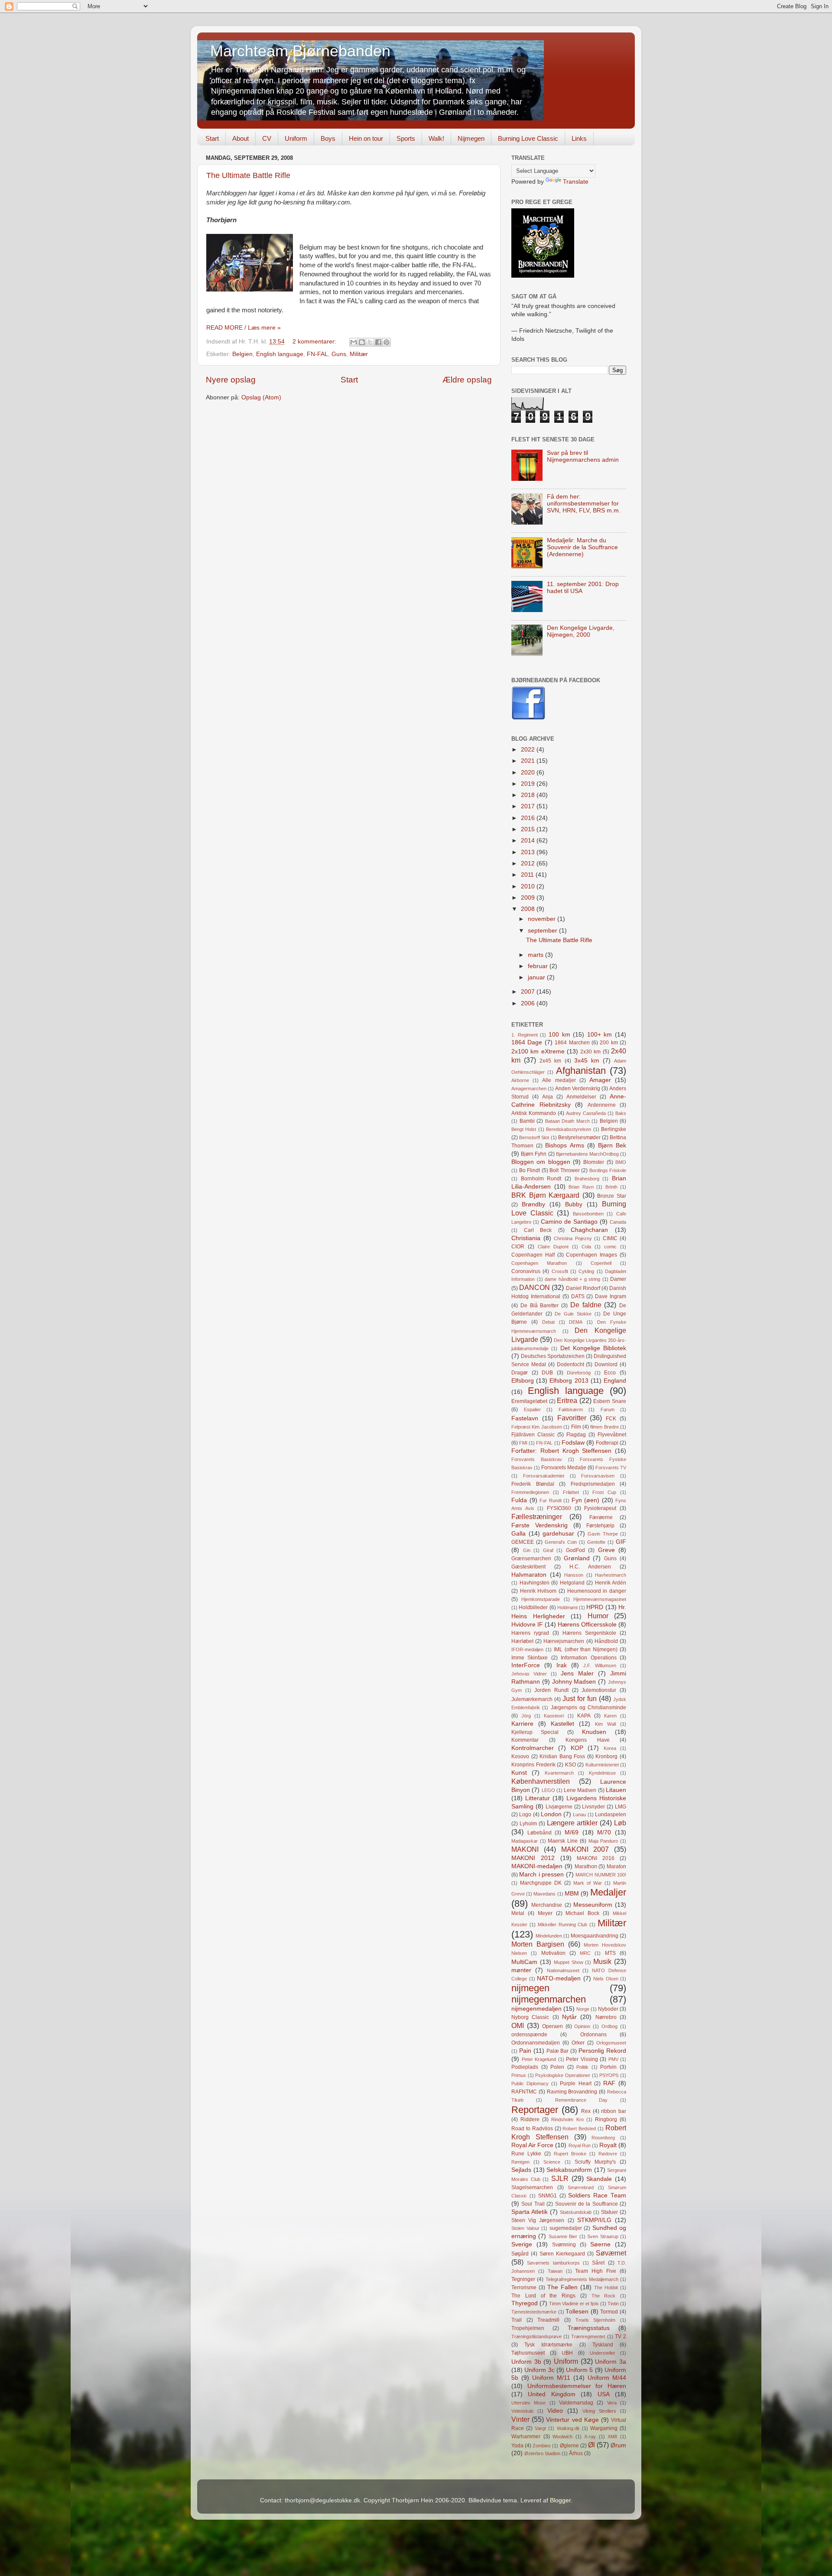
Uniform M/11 (551, 2378)
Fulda (519, 1500)
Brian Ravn (581, 1187)
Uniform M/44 (607, 2378)
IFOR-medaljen (527, 1649)
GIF (621, 1542)
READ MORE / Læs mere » (244, 328)
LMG (621, 1807)
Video (555, 2411)
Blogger (560, 2500)
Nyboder (608, 2009)
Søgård (520, 2254)
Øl (591, 2445)
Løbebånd (539, 1833)
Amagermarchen (529, 1089)
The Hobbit (606, 2288)
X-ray (590, 2437)
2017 (529, 806)
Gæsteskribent (528, 1567)
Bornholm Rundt (541, 1179)
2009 (529, 898)
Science (552, 2162)
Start (212, 138)
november (543, 919)
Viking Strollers (599, 2411)
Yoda (517, 2446)
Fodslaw (573, 1443)
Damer (618, 1279)
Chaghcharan (589, 1230)
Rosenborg (603, 2138)
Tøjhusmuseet (528, 2353)
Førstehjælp (600, 1526)
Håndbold (606, 1641)
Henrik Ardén (611, 1583)
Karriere (522, 1724)
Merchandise (547, 1905)
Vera (612, 2403)
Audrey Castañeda (586, 1113)
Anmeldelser (581, 1097)
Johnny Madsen (574, 1682)
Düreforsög (579, 1373)
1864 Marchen (572, 1043)
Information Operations (588, 1658)
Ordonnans (593, 2035)
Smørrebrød (581, 2187)
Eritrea (567, 1400)
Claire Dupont (553, 1247)
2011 (528, 875)
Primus (519, 2075)
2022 (529, 750)
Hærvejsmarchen (564, 1641)
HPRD (595, 1607)
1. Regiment (525, 1035)
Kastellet (562, 1724)
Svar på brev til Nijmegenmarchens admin (583, 456)
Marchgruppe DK (541, 1883)
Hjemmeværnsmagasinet (600, 1599)
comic (610, 1247)
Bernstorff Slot (534, 1137)
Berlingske (614, 1129)
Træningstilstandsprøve (536, 2336)
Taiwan (555, 2271)
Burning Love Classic (528, 138)
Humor (598, 1616)
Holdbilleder (533, 1607)
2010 (529, 886)
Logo (525, 1815)
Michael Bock (582, 1913)
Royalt (608, 2145)
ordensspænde (529, 2035)
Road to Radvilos (532, 2129)
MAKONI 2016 (596, 1858)
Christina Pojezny (573, 1238)
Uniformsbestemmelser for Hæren (577, 2386)
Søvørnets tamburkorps (553, 2263)
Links (579, 138)
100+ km (600, 1035)
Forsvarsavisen (598, 1476)
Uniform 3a (611, 2362)
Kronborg (606, 1756)
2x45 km (550, 1061)
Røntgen (520, 2162)
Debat (548, 1322)
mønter (521, 1970)
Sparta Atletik (530, 2212)
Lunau (579, 1815)
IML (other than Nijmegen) (586, 1649)
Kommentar (525, 1740)
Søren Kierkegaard (562, 2254)
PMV (613, 2059)
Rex (586, 2111)
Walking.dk (568, 2428)
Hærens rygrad (530, 1633)
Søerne (600, 2244)
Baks (621, 1113)
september (543, 931)
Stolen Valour (525, 2228)
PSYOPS (609, 2075)
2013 (529, 852)
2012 (529, 864)
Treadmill (548, 2320)
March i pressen (541, 1874)
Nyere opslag (231, 380)
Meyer (545, 1913)
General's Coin (561, 1542)
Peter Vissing (582, 2059)
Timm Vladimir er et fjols (574, 2304)
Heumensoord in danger (597, 1591)
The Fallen (562, 2287)
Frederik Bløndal (533, 1484)
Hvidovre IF (527, 1625)
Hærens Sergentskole (589, 1633)
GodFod (575, 1550)
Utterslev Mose (528, 2403)
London (551, 1814)
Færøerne (601, 1517)
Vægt (540, 2428)
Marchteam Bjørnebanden (300, 51)
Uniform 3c (539, 2370)
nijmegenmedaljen (536, 2009)
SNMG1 (548, 2196)
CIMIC (610, 1238)
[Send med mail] (354, 342)
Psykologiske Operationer (563, 2075)
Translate (576, 182)
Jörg (526, 1716)
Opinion (582, 2026)
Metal (518, 1913)
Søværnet (611, 2253)
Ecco (610, 1373)
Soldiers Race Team (597, 2195)
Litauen (616, 1790)
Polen (557, 2067)
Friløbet (571, 1492)
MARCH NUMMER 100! (601, 1875)
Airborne (520, 1080)
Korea (610, 1748)
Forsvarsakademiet (544, 1476)
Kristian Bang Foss (562, 1756)
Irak (562, 1665)
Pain (525, 2051)
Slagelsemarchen (532, 2187)
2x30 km (590, 1052)
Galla (518, 1534)
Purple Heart (575, 2083)
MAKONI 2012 (533, 1858)
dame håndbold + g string (572, 1279)
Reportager (535, 2110)
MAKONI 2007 (585, 1849)
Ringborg (606, 2119)
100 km (559, 1035)
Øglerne (569, 2446)
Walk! (436, 138)
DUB (547, 1373)
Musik (602, 1961)
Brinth (611, 1187)
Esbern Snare (610, 1401)
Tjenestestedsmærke (534, 2312)
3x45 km (587, 1061)
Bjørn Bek (612, 1145)
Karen (610, 1716)
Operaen (552, 2026)
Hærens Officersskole (587, 1625)
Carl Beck (538, 1230)
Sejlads (521, 2170)
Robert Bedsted (579, 2129)
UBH (567, 2353)
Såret (598, 2263)
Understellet (602, 2353)
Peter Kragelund (539, 2059)
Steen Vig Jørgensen (538, 2220)
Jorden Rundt (551, 1690)
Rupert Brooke (570, 2154)
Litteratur (538, 1798)
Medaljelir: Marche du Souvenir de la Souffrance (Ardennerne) (582, 547)
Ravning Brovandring (572, 2092)
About (240, 138)
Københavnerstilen (541, 1781)
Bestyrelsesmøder (579, 1137)
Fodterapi (607, 1443)
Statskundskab (576, 2212)
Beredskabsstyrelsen (569, 1129)
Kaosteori (554, 1716)
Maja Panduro (603, 1841)
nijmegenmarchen (549, 1999)
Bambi (527, 1121)
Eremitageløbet (529, 1401)
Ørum (618, 2445)
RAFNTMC (524, 2092)
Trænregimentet (588, 2336)
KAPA (584, 1716)
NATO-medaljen (559, 1978)
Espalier (532, 1410)
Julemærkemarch (532, 1699)
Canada (618, 1222)
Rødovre (608, 2154)
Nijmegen (471, 138)
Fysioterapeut (600, 1508)
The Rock (604, 2296)
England (615, 1381)
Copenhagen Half (533, 1255)
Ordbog (609, 2026)
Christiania (526, 1238)
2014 (529, 841)
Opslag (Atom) (261, 397)
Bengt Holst (524, 1129)
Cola (586, 1247)
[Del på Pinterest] (387, 342)
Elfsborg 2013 (569, 1381)
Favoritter (572, 1418)
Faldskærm (571, 1410)
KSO (570, 1765)
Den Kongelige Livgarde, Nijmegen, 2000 (581, 631)
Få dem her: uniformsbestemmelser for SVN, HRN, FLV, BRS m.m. (584, 504)
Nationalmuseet (563, 1970)
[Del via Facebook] (378, 342)
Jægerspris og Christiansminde (589, 1708)
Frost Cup (604, 1492)
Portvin (608, 2067)
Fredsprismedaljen (593, 1484)
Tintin (613, 2304)
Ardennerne (602, 1105)
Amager (600, 1080)
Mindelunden (549, 1936)
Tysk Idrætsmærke (548, 2345)
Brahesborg (587, 1179)
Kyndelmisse (602, 1773)
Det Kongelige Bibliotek (593, 1348)
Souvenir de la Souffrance (587, 2204)
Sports (406, 138)
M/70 (604, 1832)
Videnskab (522, 2411)
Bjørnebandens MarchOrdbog (587, 1154)
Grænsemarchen (531, 1559)
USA (604, 2394)
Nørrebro (606, 2017)
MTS (610, 1953)
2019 (529, 784)
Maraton (616, 1866)
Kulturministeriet (602, 1765)
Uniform (296, 138)
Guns (339, 354)
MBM (572, 1894)
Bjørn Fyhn (534, 1154)
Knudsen (594, 1732)
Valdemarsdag (576, 2403)
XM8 (612, 2437)
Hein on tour (366, 138)
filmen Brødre (604, 1427)
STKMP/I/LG (594, 2220)
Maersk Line (563, 1841)
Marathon (586, 1866)
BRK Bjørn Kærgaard (545, 1195)
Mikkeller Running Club (563, 1925)
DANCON (535, 1287)
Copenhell (601, 1263)
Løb (620, 1823)
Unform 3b (526, 2362)
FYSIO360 (559, 1508)
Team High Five (596, 2271)
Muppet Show (569, 1962)
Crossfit (560, 1271)
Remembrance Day (581, 2100)
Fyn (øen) (586, 1500)
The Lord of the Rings (543, 2296)
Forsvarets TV (611, 1468)
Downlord (606, 1364)
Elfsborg (523, 1381)
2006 (529, 1003)
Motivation (553, 1953)
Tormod (609, 2312)
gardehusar (558, 1534)
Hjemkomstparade (541, 1599)
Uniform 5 (579, 2370)
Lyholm (528, 1824)
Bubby (574, 1204)
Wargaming (604, 2428)
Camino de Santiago (569, 1222)
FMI (523, 1443)
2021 (529, 761)
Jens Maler (577, 1674)
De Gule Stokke (573, 1314)
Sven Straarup (603, 2236)
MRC (585, 1953)
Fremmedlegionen (530, 1492)
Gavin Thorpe (603, 1534)
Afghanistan (581, 1071)
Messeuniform (593, 1905)
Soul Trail (533, 2204)
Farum (608, 1410)
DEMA (576, 1322)
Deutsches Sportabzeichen (553, 1356)
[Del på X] (370, 342)
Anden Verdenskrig (578, 1089)
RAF (609, 2083)
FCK (611, 1419)
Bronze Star (612, 1196)
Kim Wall (605, 1724)
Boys (328, 138)
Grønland (577, 1558)
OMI (518, 2025)
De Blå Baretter (540, 1306)
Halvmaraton (529, 1575)
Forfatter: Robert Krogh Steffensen (561, 1451)
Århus (576, 2453)
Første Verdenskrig (539, 1525)
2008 (529, 909)
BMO (621, 1162)
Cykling (586, 1271)
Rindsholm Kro (567, 2119)
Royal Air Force (532, 2145)
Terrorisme (524, 2288)
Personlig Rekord (602, 2051)
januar (537, 977)
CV (267, 138)
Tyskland (603, 2345)
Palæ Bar (558, 2051)
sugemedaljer (566, 2228)
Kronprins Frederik (533, 1765)
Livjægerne (559, 1807)
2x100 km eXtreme (538, 1051)
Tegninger (523, 2279)
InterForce (526, 1665)
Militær (359, 354)
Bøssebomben (588, 1214)
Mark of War (588, 1883)
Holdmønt (567, 1607)
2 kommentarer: (315, 342)
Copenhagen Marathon (539, 1263)
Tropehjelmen (528, 2328)
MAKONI (525, 1849)
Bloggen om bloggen (541, 1162)
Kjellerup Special (535, 1732)
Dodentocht (570, 1364)
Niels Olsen (606, 1979)
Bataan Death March (567, 1121)
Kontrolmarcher (533, 1748)
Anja (548, 1097)
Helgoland (572, 1583)
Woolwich (562, 2437)
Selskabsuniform (569, 2170)
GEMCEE (523, 1542)
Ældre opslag (467, 380)
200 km (609, 1043)
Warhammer (526, 2437)
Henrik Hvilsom (538, 1591)
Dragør (520, 1373)
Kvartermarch (559, 1773)
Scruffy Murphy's (595, 2162)
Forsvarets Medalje (564, 1468)
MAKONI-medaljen (537, 1866)
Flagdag (576, 1435)
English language (280, 354)
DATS (578, 1296)
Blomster (594, 1162)
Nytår (569, 2017)
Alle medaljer (559, 1080)
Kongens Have (588, 1740)
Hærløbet (522, 1641)
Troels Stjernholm (596, 2320)
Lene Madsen (580, 1790)
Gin (527, 1550)
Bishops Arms (564, 1145)
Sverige (522, 2244)
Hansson (574, 1575)
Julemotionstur (599, 1690)
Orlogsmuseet (611, 2043)
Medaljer (608, 1892)
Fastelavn (525, 1418)
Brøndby (533, 1204)
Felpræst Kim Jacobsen (537, 1427)
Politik (582, 2067)
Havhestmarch (611, 1575)
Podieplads (525, 2067)
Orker (578, 2043)
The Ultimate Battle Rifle (248, 175)
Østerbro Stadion (542, 2453)
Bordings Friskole (608, 1170)
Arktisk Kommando (534, 1113)
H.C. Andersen (590, 1567)
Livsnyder (593, 1807)
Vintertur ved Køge (572, 2420)
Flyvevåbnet (612, 1435)
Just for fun (580, 1698)
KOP (577, 1748)
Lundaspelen (611, 1815)
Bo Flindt (530, 1170)
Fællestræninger (537, 1516)
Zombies (542, 2446)
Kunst (519, 1773)
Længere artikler (572, 1823)
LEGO (548, 1790)
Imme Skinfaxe (530, 1658)
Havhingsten (535, 1583)
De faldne (586, 1305)
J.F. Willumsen (600, 1665)
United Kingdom (551, 2394)
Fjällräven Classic (533, 1435)
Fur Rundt (551, 1500)
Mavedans (544, 1894)
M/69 (572, 1832)
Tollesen (577, 2312)
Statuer (609, 2212)
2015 (529, 829)
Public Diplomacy (530, 2083)
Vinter (520, 2419)
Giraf (548, 1550)
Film (576, 1427)
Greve (606, 1550)
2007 (529, 992)
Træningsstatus (589, 2328)
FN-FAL (317, 354)
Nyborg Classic (530, 2017)
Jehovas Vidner (529, 1674)
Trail (517, 2320)
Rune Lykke (526, 2154)
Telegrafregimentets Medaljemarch (582, 2279)
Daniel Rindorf (583, 1288)
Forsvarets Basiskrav (537, 1459)
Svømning (564, 2245)
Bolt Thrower (565, 1170)
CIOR (518, 1247)
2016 (529, 818)
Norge (583, 2009)
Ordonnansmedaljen (536, 2043)
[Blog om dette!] (362, 342)
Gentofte (596, 1542)
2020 (529, 773)
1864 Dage (527, 1042)
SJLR (560, 2178)
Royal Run (580, 2145)
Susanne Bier (563, 2236)
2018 (529, 795)
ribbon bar (614, 2111)
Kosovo (520, 1756)
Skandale (599, 2179)
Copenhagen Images (591, 1255)
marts (536, 955)
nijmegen (530, 1988)
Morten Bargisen (538, 1944)
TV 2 (621, 2336)
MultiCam (524, 1962)
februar (539, 966)
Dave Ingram (611, 1296)
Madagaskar (525, 1841)
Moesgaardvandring (595, 1936)
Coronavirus (526, 1271)
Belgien (242, 354)
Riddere (530, 2119)
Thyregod (525, 2303)
